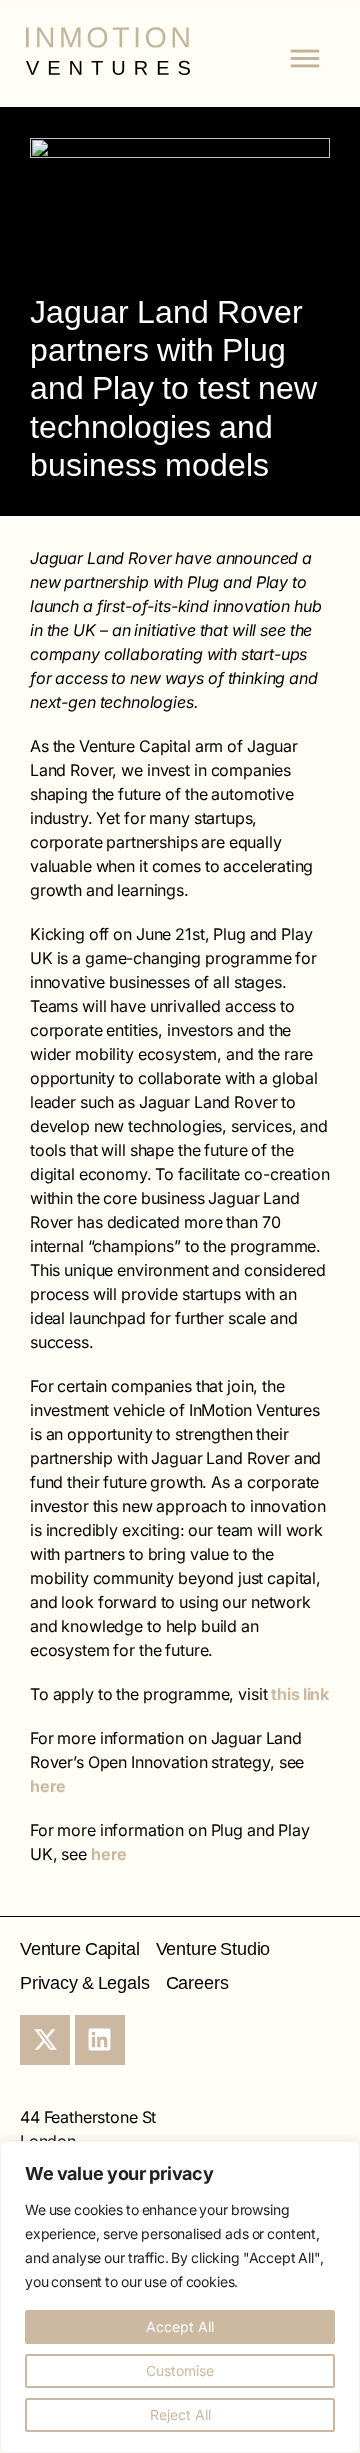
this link (300, 1694)
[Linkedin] (100, 2040)
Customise (180, 2370)
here (48, 1786)
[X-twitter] (45, 2040)
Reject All (180, 2414)
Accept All (180, 2326)
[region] (180, 2297)
